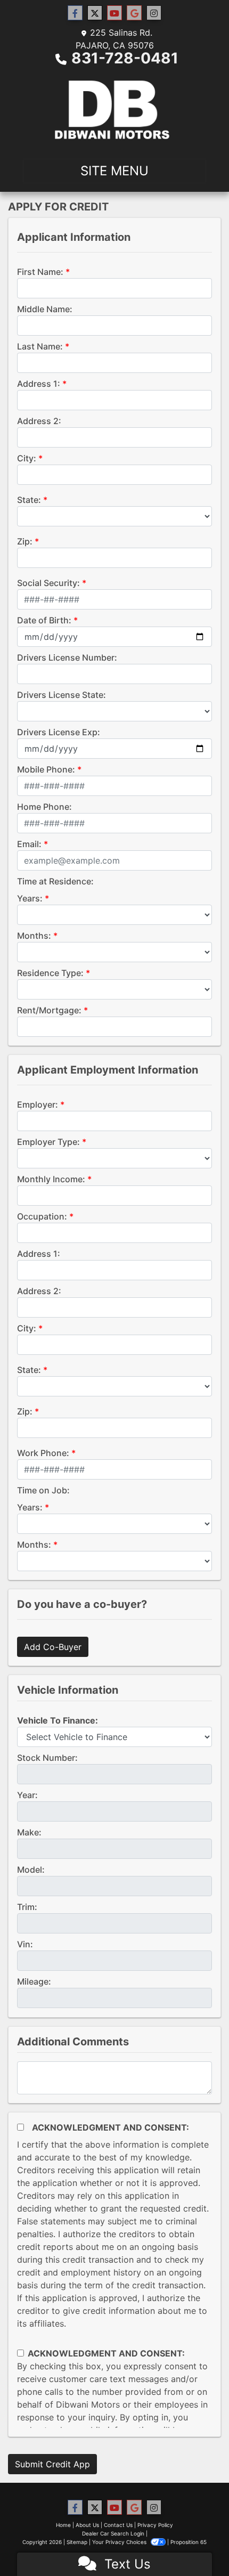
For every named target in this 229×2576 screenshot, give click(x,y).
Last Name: (40, 346)
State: (29, 500)
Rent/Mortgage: (49, 1010)
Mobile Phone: (46, 769)
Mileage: (34, 1981)
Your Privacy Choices (120, 2542)
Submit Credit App (52, 2464)
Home (63, 2525)
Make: (29, 1832)
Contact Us (118, 2525)
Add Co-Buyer (53, 1647)
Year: (27, 1795)
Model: (31, 1870)
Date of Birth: (44, 620)
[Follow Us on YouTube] (114, 13)
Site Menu (114, 171)
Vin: (25, 1944)
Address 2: (39, 421)
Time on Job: (43, 1490)
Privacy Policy (155, 2525)
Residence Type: (50, 973)
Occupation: (42, 1216)
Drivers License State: (62, 695)
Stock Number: (47, 1758)
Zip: (25, 541)
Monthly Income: (51, 1179)
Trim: (27, 1907)
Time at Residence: (55, 881)
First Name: (40, 272)
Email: (29, 844)
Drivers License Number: (67, 657)
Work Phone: (43, 1453)
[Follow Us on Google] (134, 13)
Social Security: (48, 583)
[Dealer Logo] (114, 110)
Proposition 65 (189, 2542)
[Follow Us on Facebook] (75, 13)
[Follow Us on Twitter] (95, 13)
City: (27, 458)
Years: (30, 898)
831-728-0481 (125, 58)
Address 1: (39, 384)
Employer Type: (48, 1142)
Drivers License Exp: (59, 732)
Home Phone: (44, 807)
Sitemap (77, 2542)
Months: (34, 936)
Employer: (38, 1104)
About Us (87, 2525)
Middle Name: (45, 309)
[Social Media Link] (154, 13)
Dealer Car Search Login (113, 2533)
